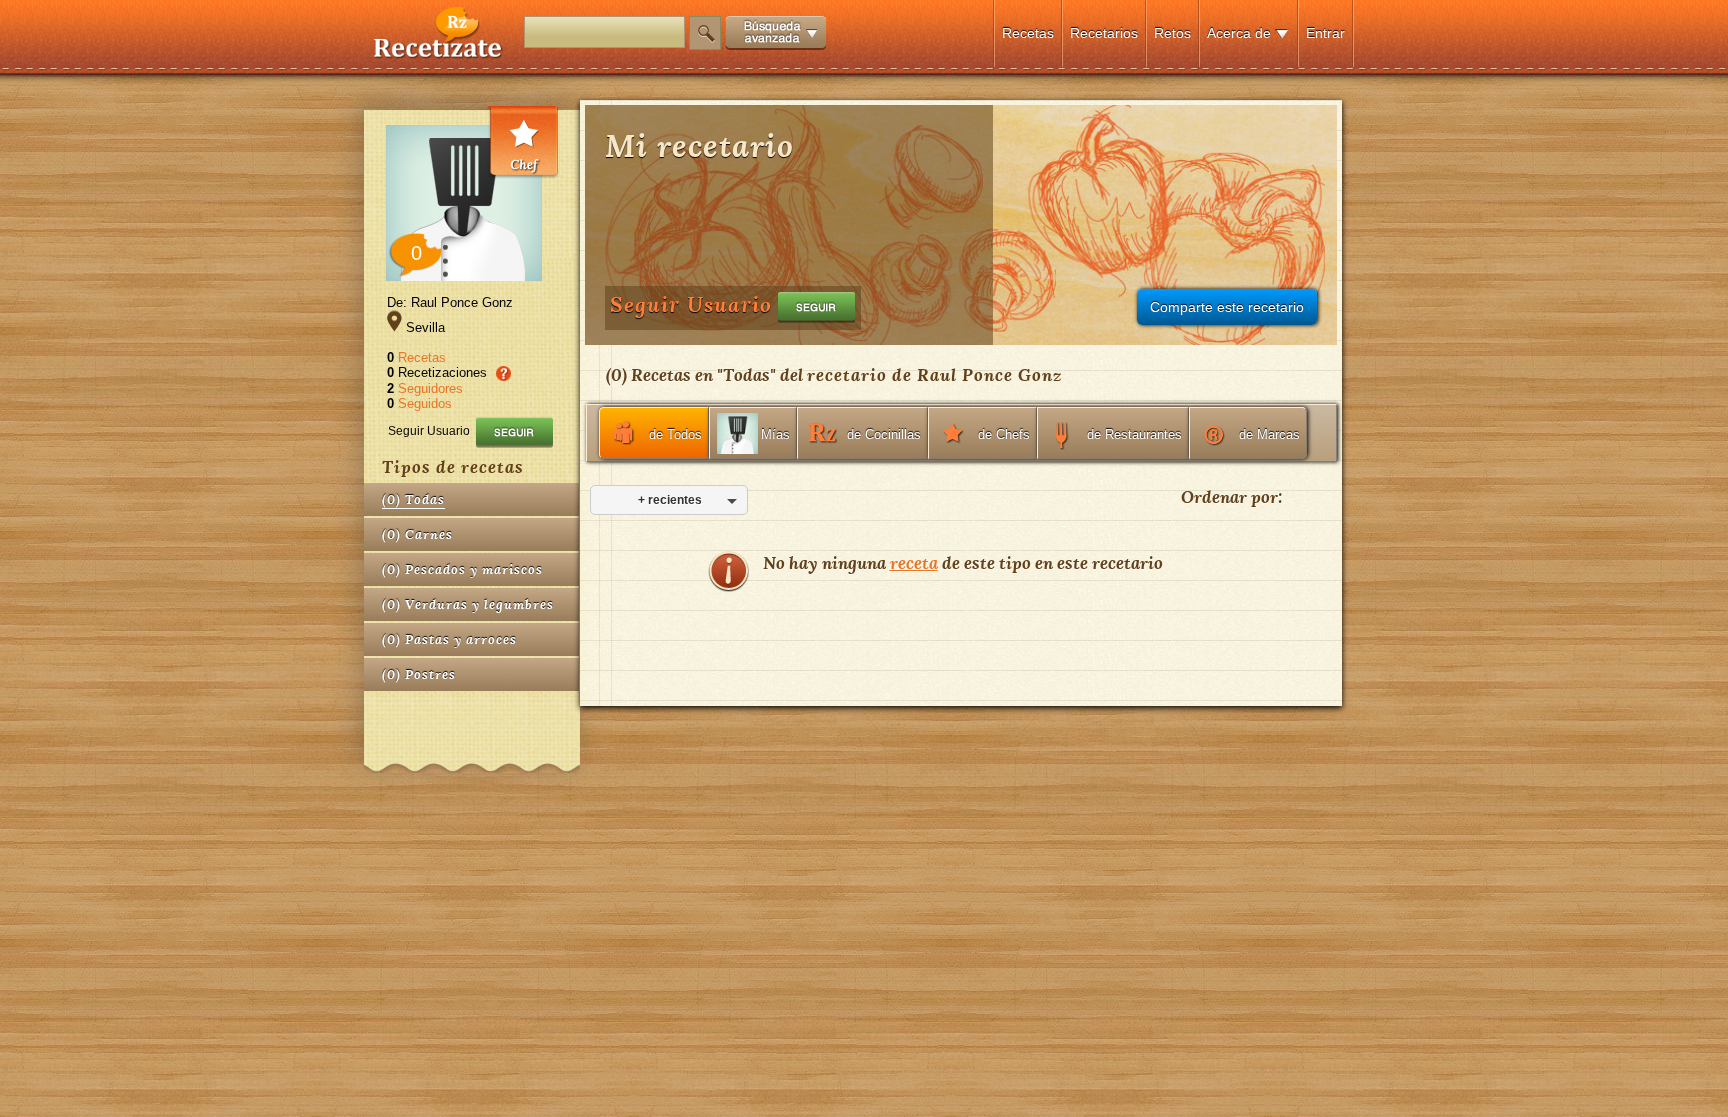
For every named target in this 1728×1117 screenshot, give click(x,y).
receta (914, 562)
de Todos (675, 434)
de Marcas (1269, 434)
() (413, 499)
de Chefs (1004, 434)
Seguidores (430, 388)
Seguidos (425, 403)
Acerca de (1239, 33)
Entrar (1325, 33)
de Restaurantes (1134, 434)
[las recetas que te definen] (438, 53)
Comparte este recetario (1227, 307)
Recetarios (1104, 33)
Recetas (1028, 33)
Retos (1172, 33)
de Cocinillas (884, 434)
